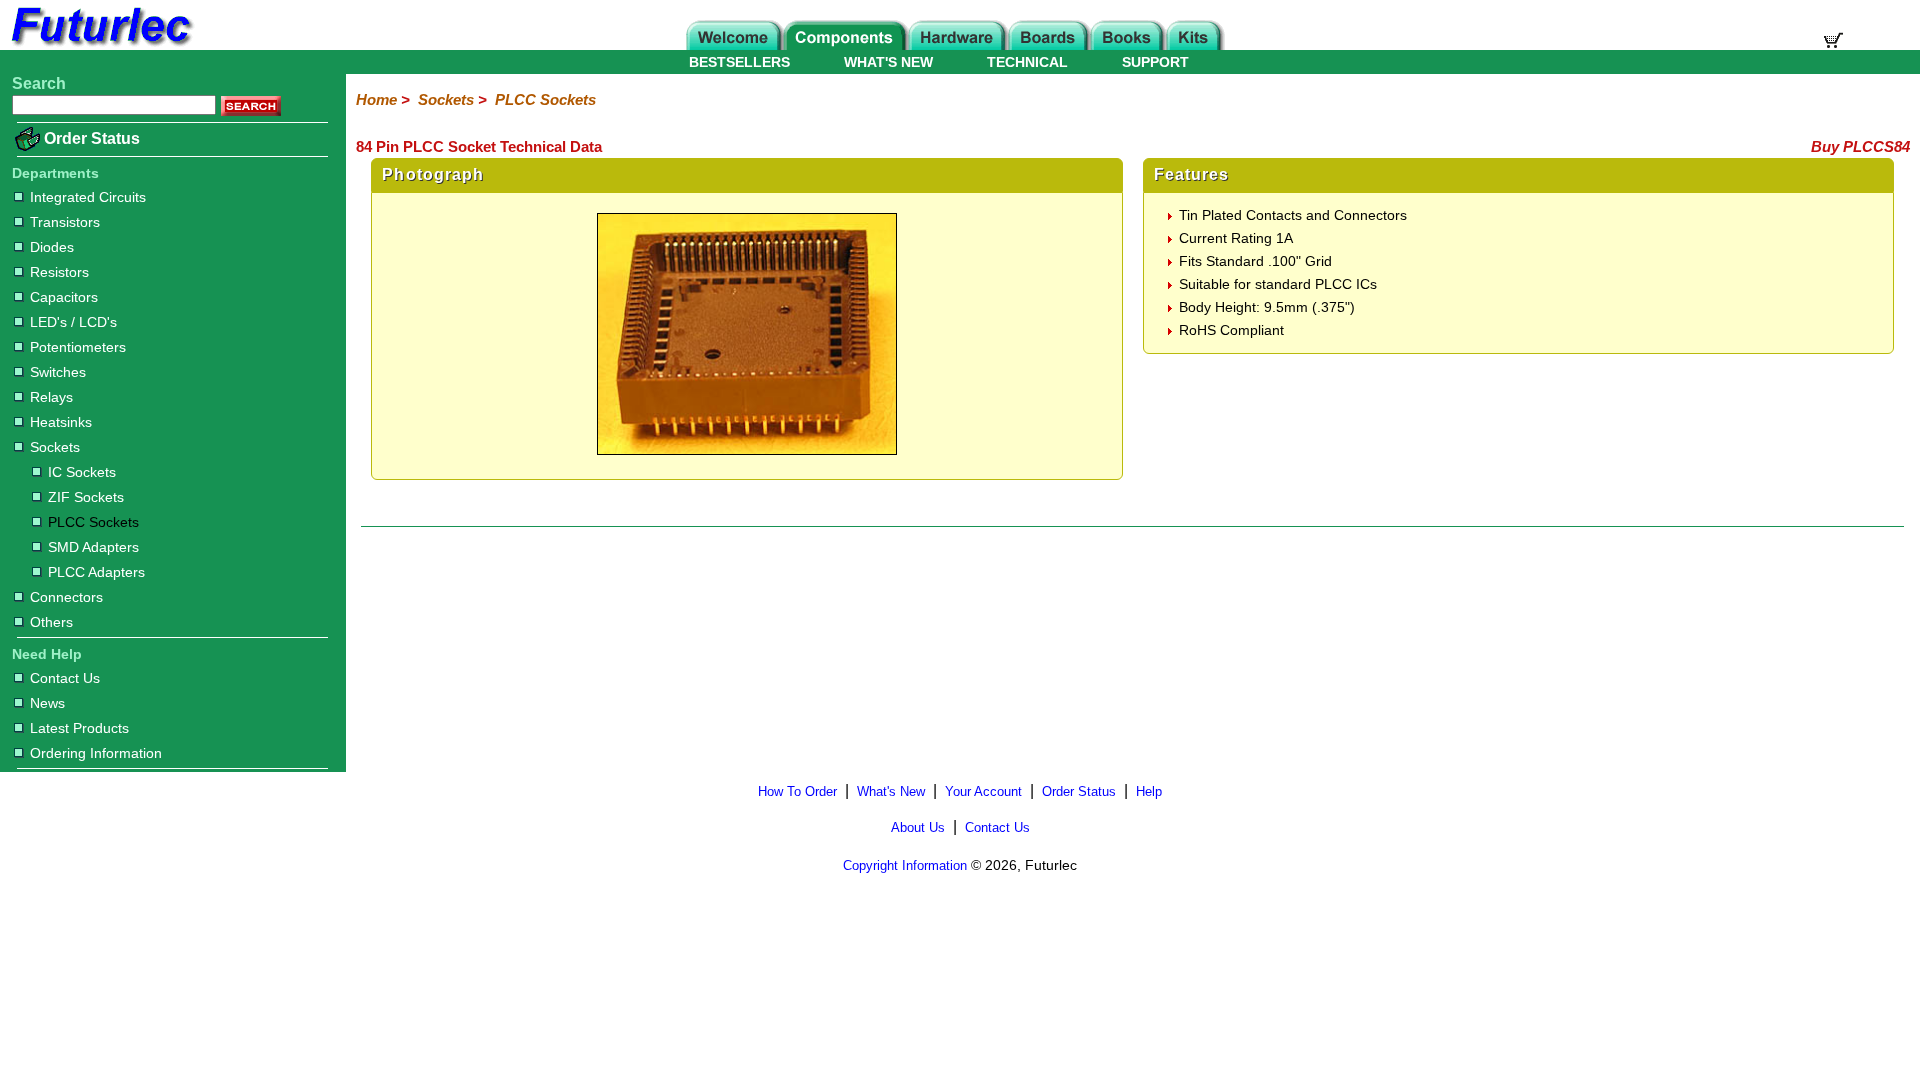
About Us (918, 827)
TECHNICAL (1027, 62)
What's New (891, 791)
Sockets (55, 447)
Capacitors (64, 297)
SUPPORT (1155, 62)
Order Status (92, 138)
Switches (58, 372)
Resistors (59, 272)
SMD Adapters (93, 547)
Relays (51, 397)
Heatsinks (61, 422)
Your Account (983, 791)
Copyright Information (905, 865)
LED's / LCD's (73, 322)
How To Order (797, 791)
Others (51, 622)
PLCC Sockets (93, 522)
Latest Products (79, 728)
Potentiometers (78, 347)
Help (1149, 791)
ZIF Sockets (86, 497)
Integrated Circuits (88, 197)
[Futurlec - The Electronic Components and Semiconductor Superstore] (100, 44)
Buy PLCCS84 (1860, 146)
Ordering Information (96, 753)
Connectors (66, 597)
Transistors (65, 222)
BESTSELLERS (739, 62)
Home (376, 99)
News (47, 703)
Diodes (52, 247)
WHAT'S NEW (888, 62)
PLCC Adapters (96, 572)
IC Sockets (82, 472)
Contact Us (65, 678)
